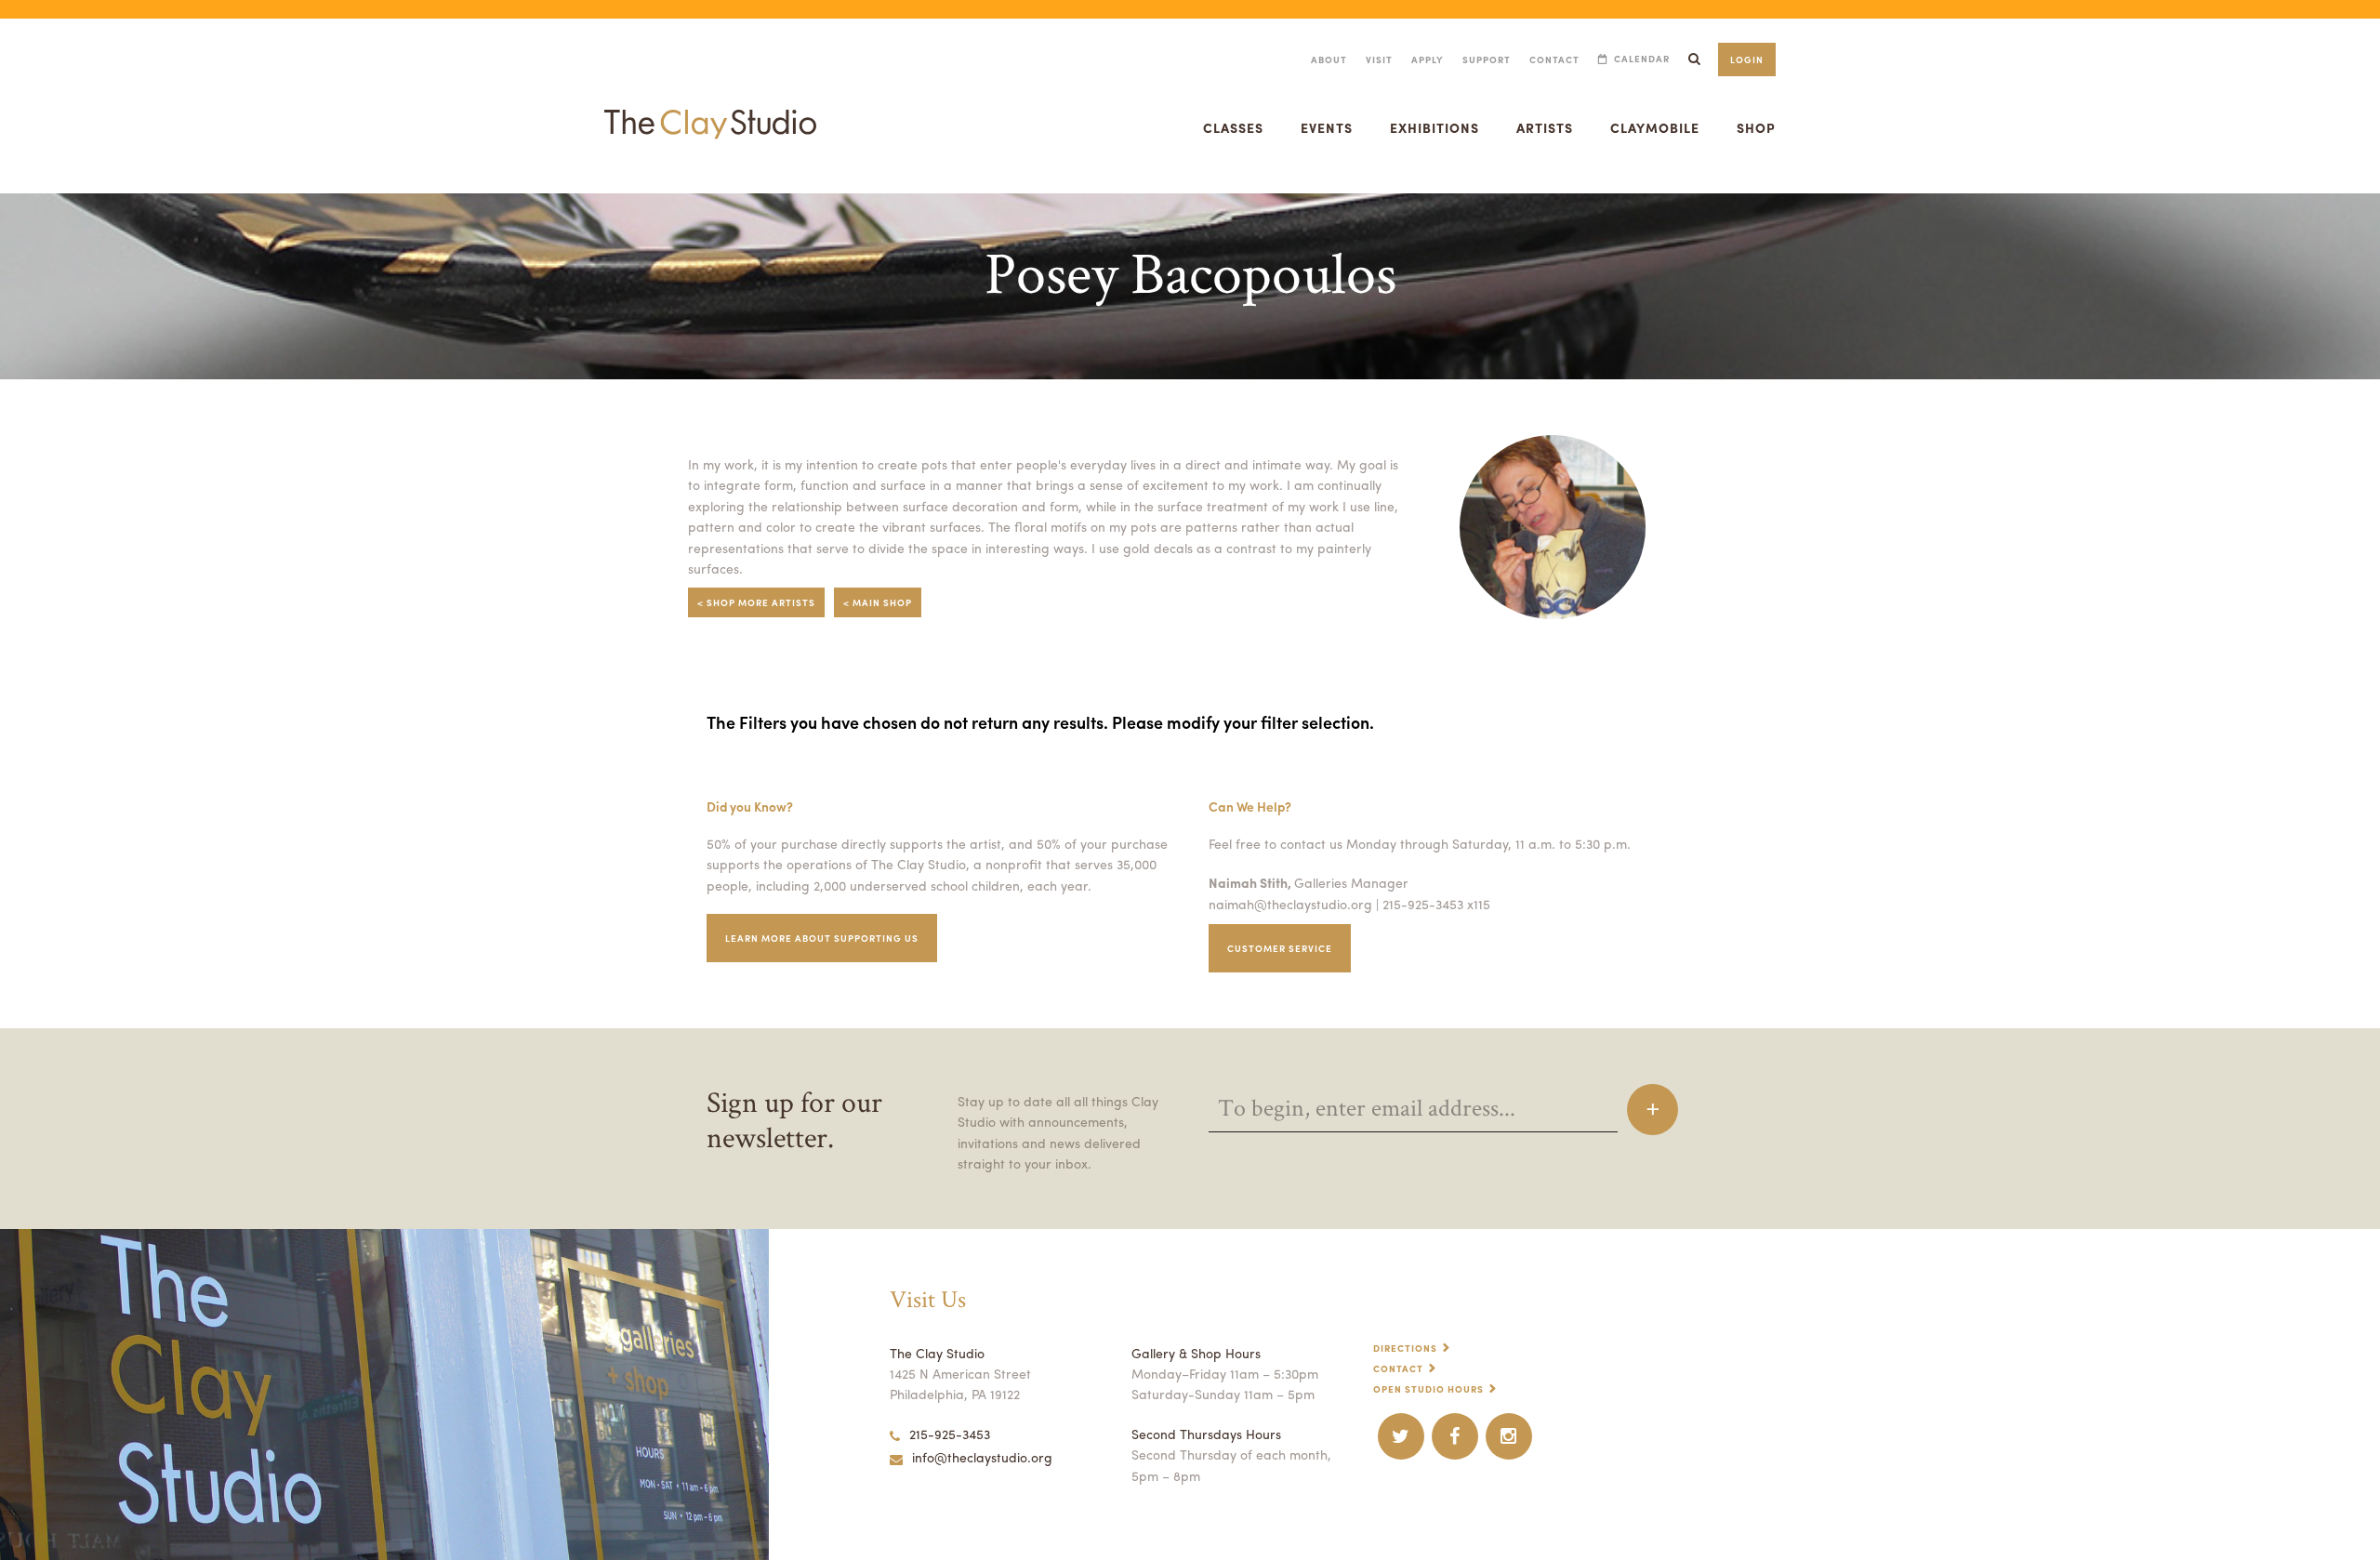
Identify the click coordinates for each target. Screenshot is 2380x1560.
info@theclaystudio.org (982, 1457)
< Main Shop (878, 602)
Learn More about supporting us (822, 938)
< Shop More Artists (756, 602)
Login (1747, 59)
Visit (1379, 59)
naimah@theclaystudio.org (1290, 904)
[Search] (1694, 59)
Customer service (1280, 948)
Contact (1554, 59)
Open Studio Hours (1428, 1389)
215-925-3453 (950, 1434)
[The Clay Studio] (710, 106)
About (1329, 59)
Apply (1428, 59)
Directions (1405, 1348)
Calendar (1642, 59)
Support (1487, 59)
